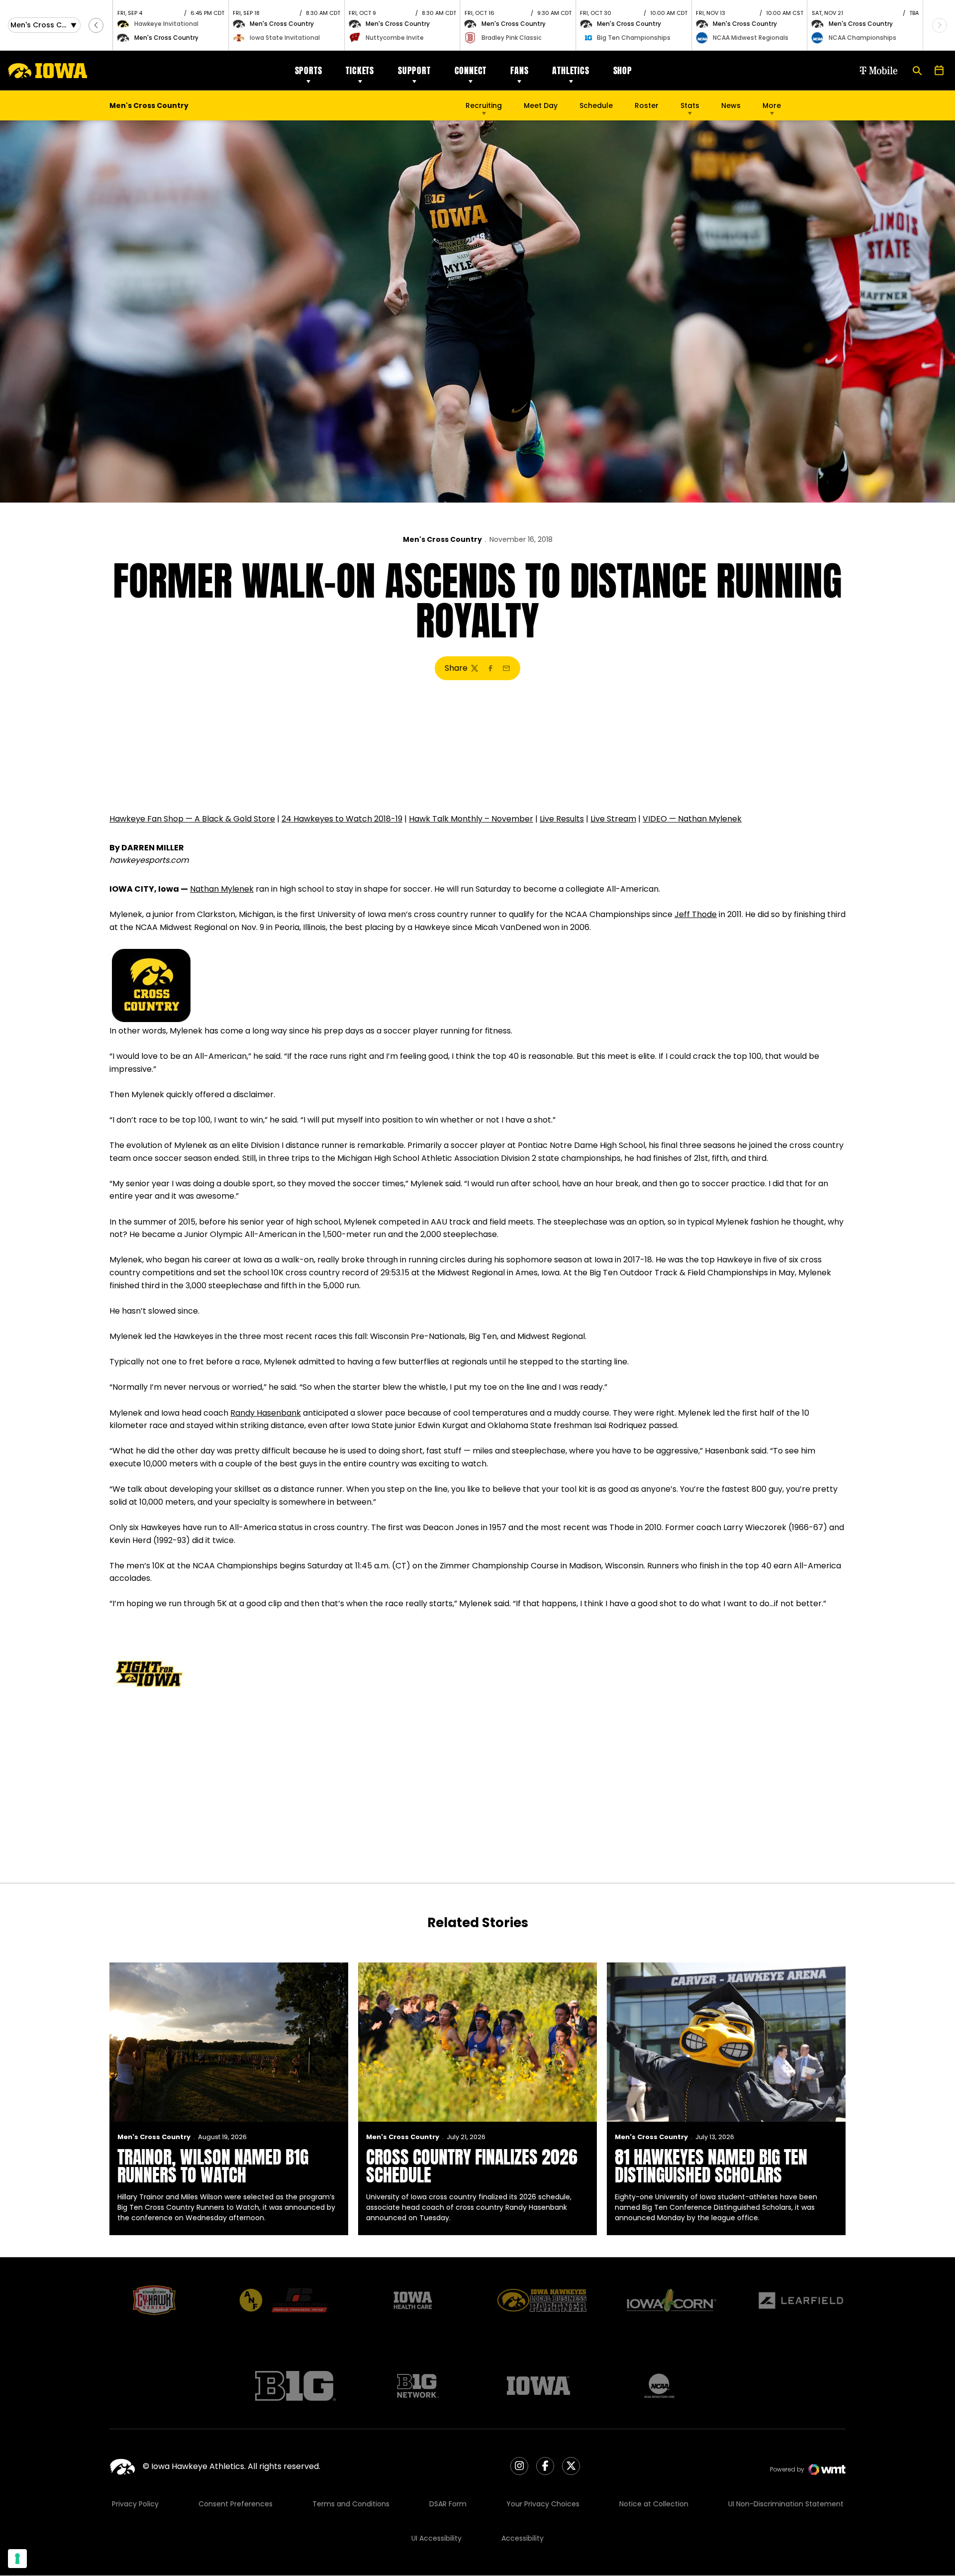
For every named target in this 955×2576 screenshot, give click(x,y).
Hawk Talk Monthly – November (471, 819)
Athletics (571, 70)
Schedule (596, 105)
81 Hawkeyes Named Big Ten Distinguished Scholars (711, 2166)
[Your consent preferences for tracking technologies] (17, 2559)
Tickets (360, 70)
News (731, 105)
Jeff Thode (696, 914)
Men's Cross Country (442, 539)
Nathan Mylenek (222, 889)
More (772, 105)
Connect (471, 70)
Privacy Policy (135, 2504)
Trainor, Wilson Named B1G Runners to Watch (213, 2166)
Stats (690, 105)
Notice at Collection (654, 2504)
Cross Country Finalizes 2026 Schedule (472, 2166)
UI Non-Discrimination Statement (786, 2504)
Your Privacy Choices (543, 2504)
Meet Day (541, 105)
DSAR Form (448, 2504)
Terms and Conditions (351, 2504)
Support (414, 70)
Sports (309, 70)
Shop (623, 70)
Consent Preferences (236, 2504)
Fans (519, 70)
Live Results (562, 819)
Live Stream (613, 819)
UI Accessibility (436, 2538)
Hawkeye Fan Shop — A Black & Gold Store (192, 819)
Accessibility (523, 2538)
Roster (647, 105)
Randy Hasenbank (266, 1413)
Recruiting (484, 105)
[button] (96, 25)
